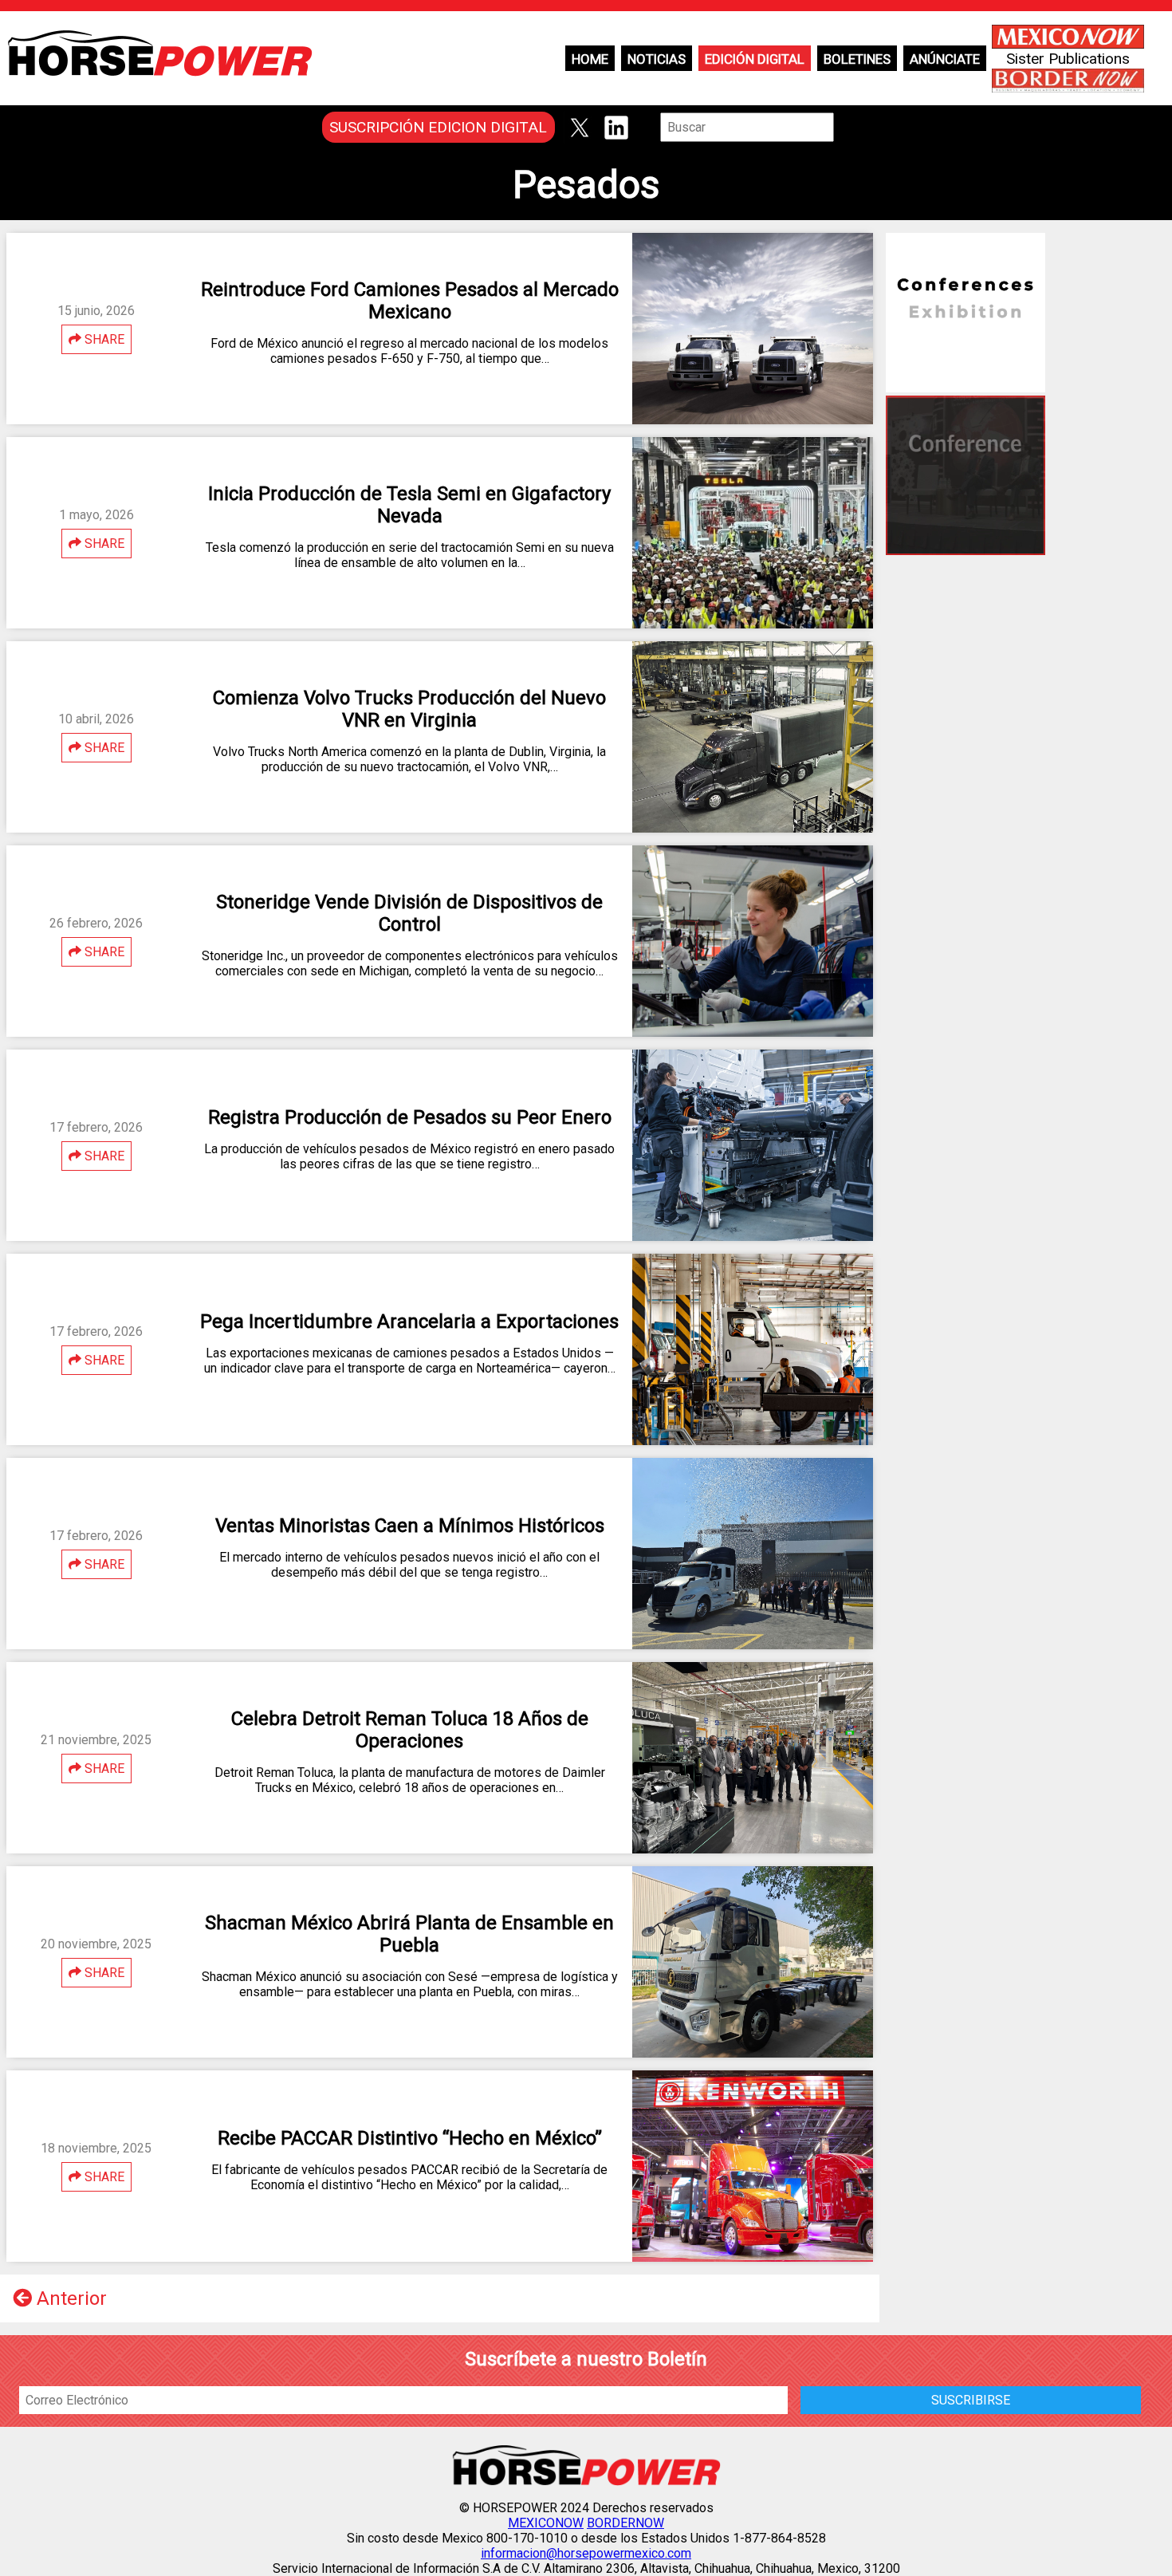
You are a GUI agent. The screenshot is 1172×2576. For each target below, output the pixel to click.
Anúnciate (945, 59)
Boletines (857, 59)
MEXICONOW (546, 2523)
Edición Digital (755, 59)
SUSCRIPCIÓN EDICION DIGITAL (438, 127)
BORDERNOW (625, 2523)
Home (590, 59)
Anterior (69, 2298)
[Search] (845, 127)
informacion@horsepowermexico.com (586, 2553)
